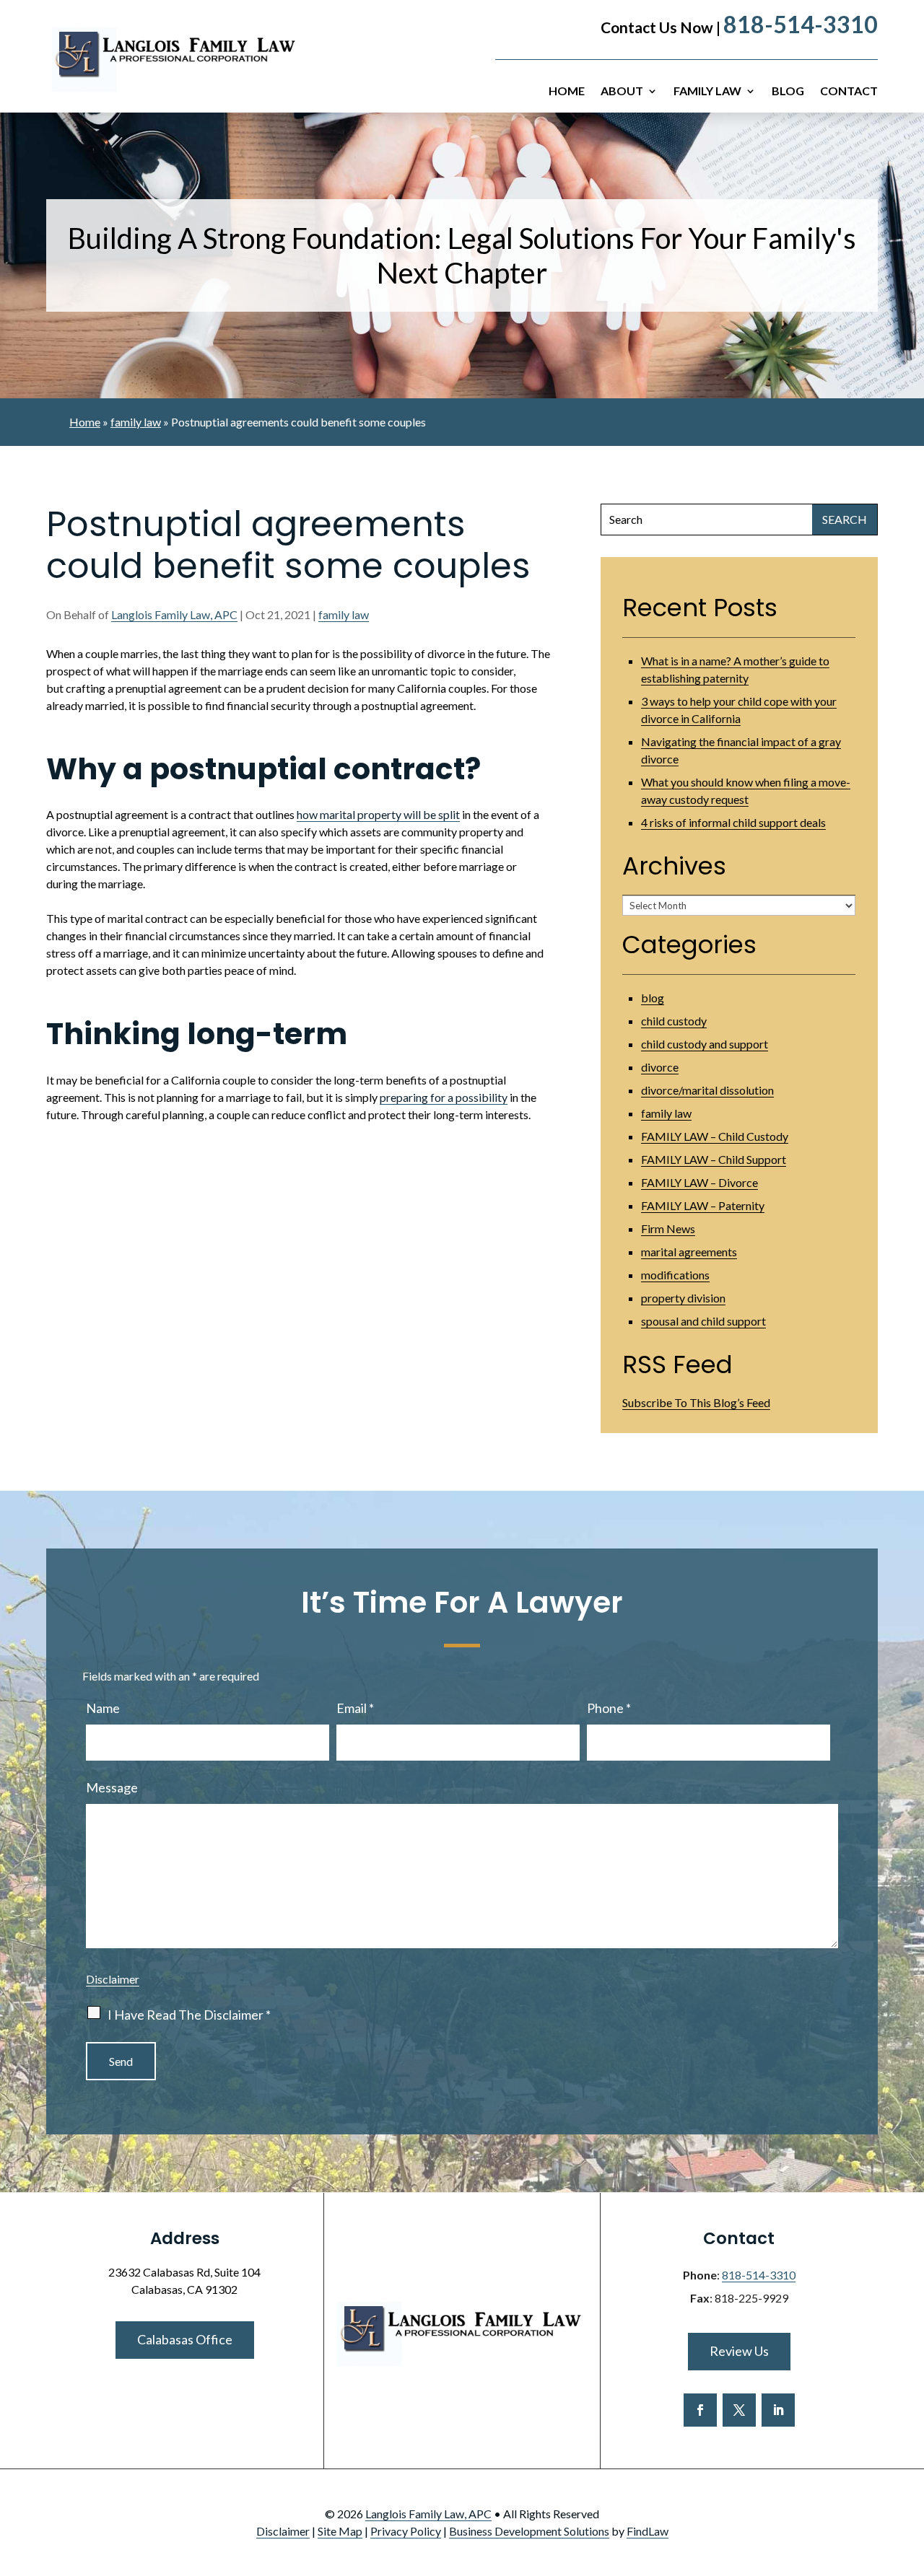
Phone (609, 1708)
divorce (660, 1067)
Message (112, 1787)
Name (103, 1708)
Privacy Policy (406, 2531)
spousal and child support (703, 1321)
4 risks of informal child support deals (733, 822)
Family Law (707, 92)
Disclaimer (113, 1979)
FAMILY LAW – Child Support (714, 1159)
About (622, 92)
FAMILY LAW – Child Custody (715, 1136)
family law (344, 614)
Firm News (668, 1228)
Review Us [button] (739, 2351)
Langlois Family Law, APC (174, 614)
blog (653, 998)
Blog (788, 92)
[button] (910, 2471)
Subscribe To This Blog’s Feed (696, 1402)
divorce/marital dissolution (707, 1090)
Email (355, 1708)
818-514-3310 (801, 24)
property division (683, 1298)
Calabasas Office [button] (185, 2339)
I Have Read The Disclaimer (189, 2015)
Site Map (340, 2531)
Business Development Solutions (529, 2531)
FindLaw (648, 2531)
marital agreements (689, 1252)
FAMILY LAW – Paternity (703, 1205)
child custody (674, 1021)
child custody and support (705, 1044)
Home (567, 92)
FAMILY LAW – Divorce (699, 1182)
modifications (675, 1275)
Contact (849, 92)
